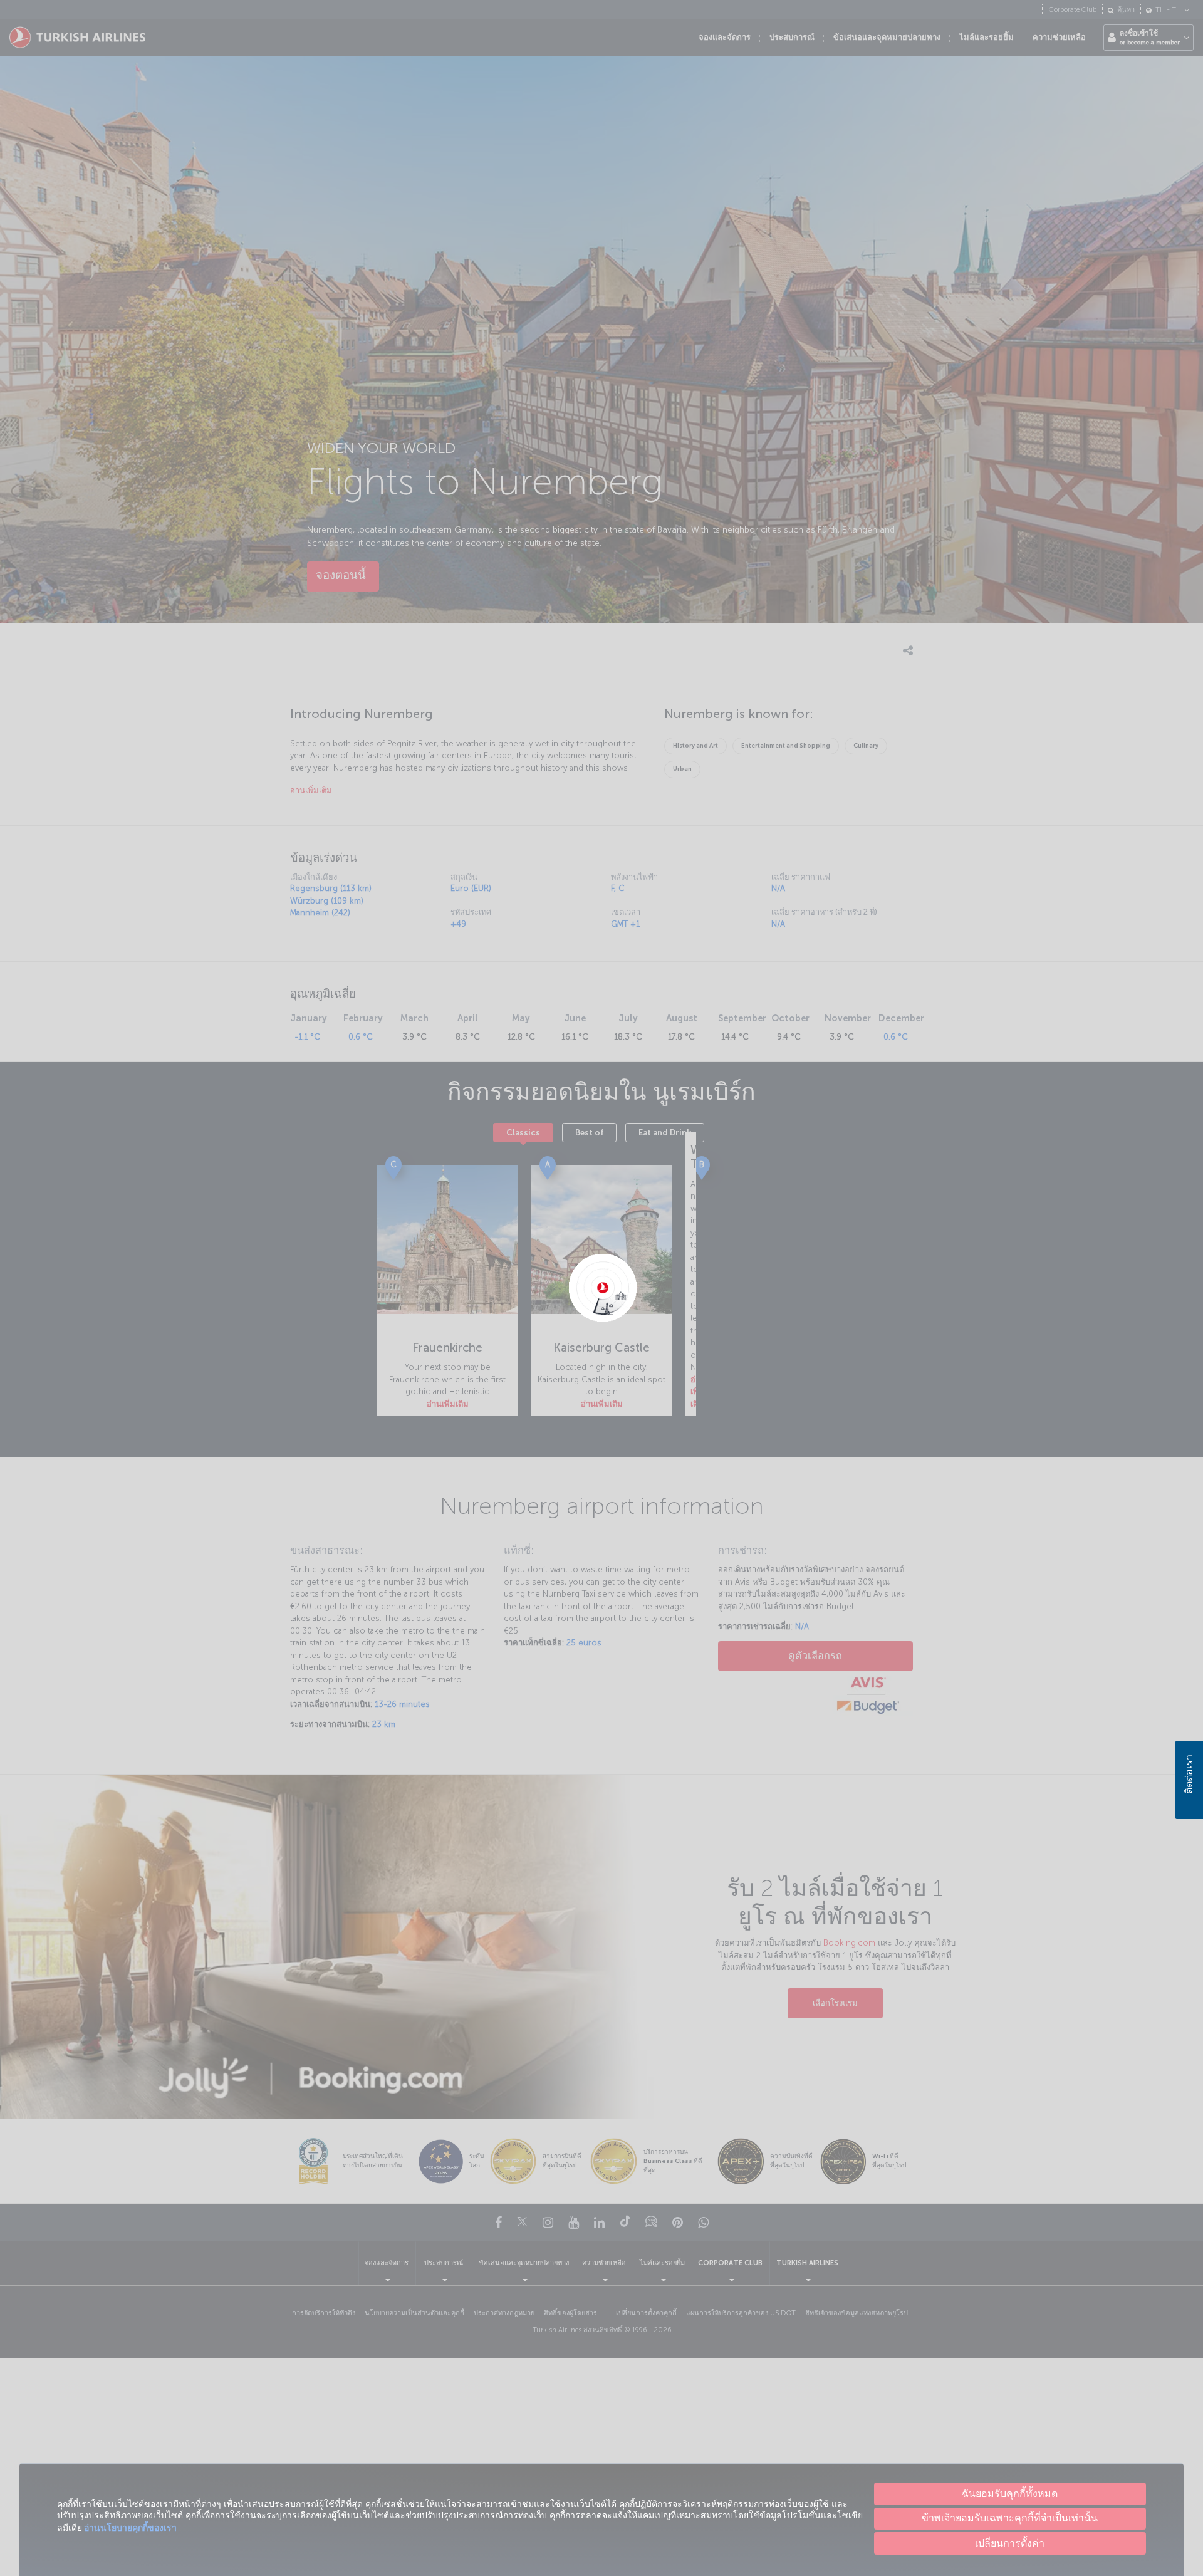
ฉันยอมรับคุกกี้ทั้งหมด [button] (1010, 2494)
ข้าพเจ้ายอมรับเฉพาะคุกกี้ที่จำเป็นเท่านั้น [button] (1010, 2518)
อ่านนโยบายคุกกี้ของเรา (130, 2528)
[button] (1010, 2543)
